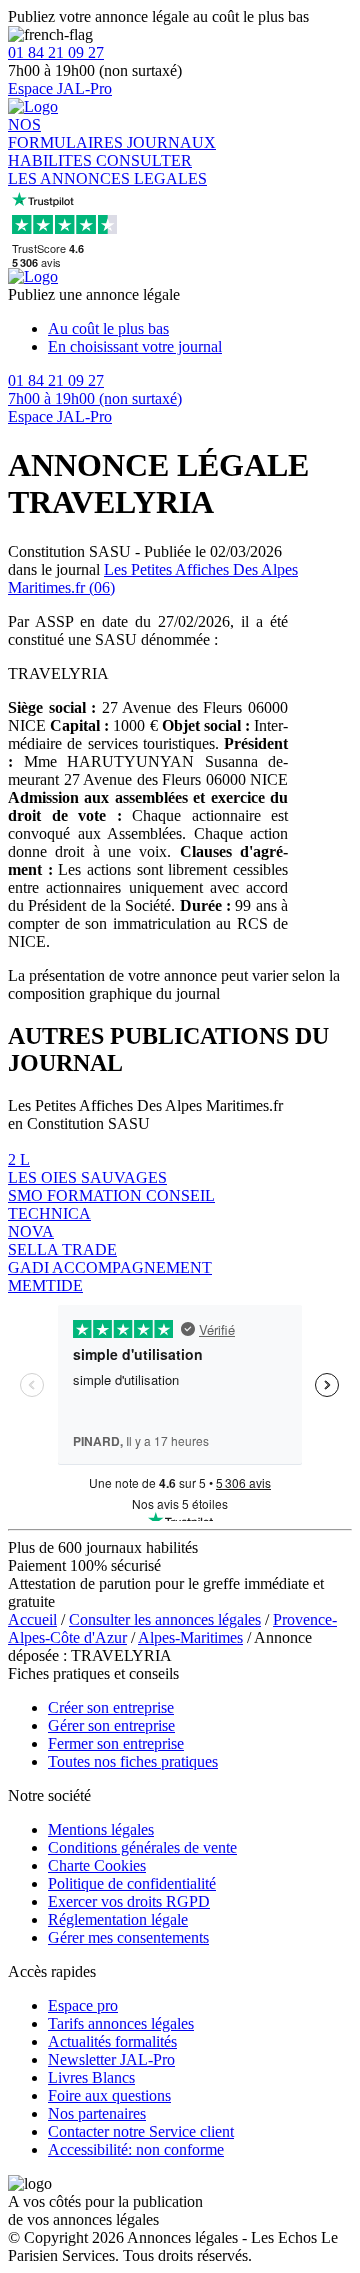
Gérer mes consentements (128, 1937)
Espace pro (83, 2005)
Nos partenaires (97, 2113)
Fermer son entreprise (116, 1743)
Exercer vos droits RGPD (129, 1901)
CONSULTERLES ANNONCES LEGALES (107, 169)
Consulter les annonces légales (165, 1619)
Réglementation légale (118, 1919)
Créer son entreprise (111, 1707)
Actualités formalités (112, 2041)
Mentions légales (101, 1829)
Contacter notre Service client (141, 2131)
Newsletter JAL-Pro (111, 2059)
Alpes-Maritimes (190, 1637)
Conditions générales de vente (142, 1847)
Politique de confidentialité (132, 1883)
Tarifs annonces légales (121, 2023)
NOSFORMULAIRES (67, 133)
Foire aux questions (109, 2095)
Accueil (32, 1619)
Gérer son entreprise (111, 1725)
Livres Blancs (91, 2077)
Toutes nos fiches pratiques (133, 1761)
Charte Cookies (97, 1865)
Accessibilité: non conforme (136, 2149)
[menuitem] (200, 329)
